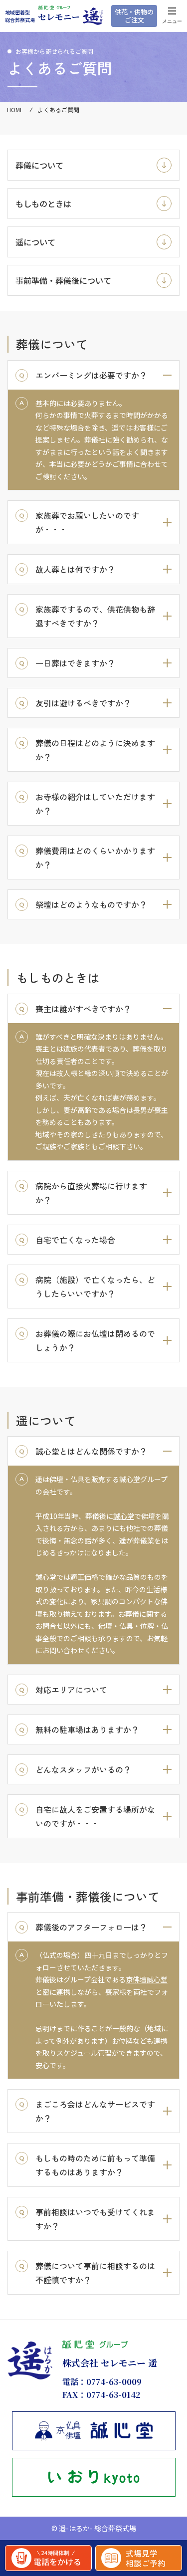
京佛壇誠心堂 (147, 1979)
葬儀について (39, 165)
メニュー (172, 21)
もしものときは (43, 204)
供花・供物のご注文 (134, 16)
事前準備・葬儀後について (63, 280)
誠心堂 (124, 1516)
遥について (35, 242)
